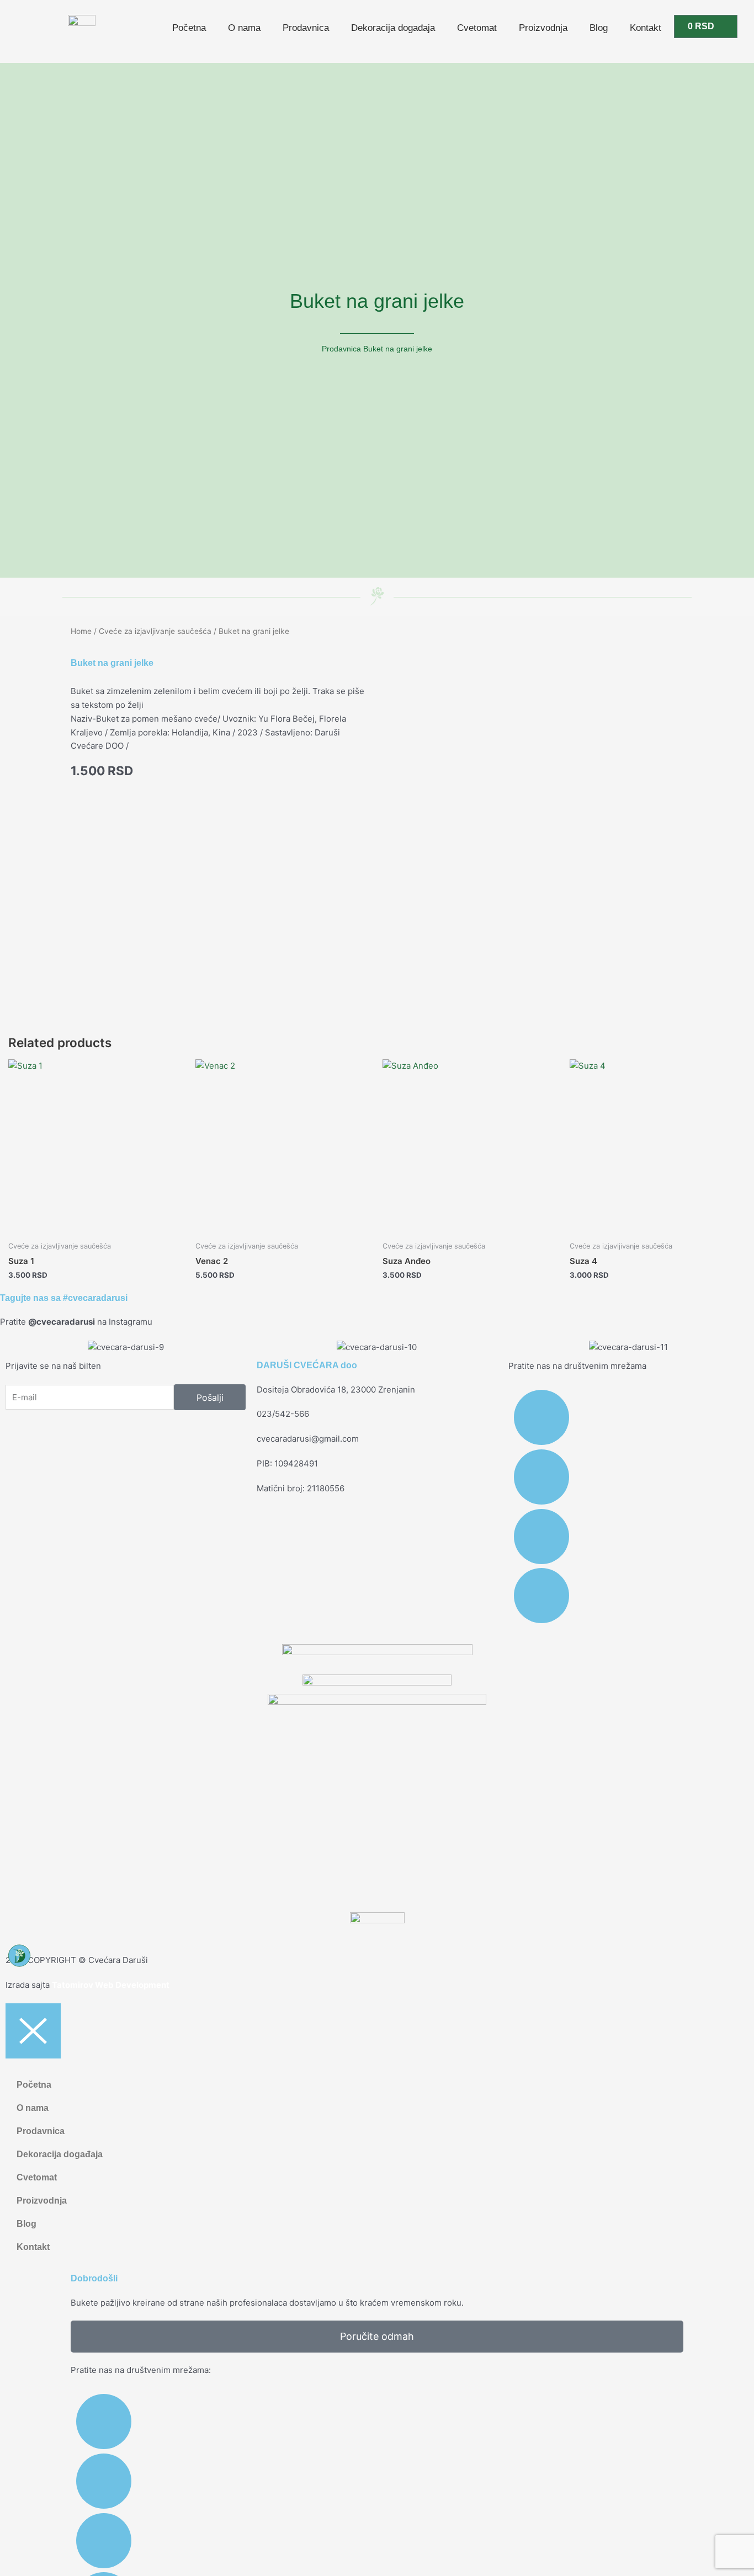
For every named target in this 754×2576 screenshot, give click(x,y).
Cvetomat (477, 28)
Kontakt (646, 28)
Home (81, 631)
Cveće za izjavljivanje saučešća (155, 631)
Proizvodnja (543, 28)
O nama (244, 28)
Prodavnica (306, 28)
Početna (189, 28)
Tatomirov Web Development (111, 1985)
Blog (599, 28)
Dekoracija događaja (393, 28)
